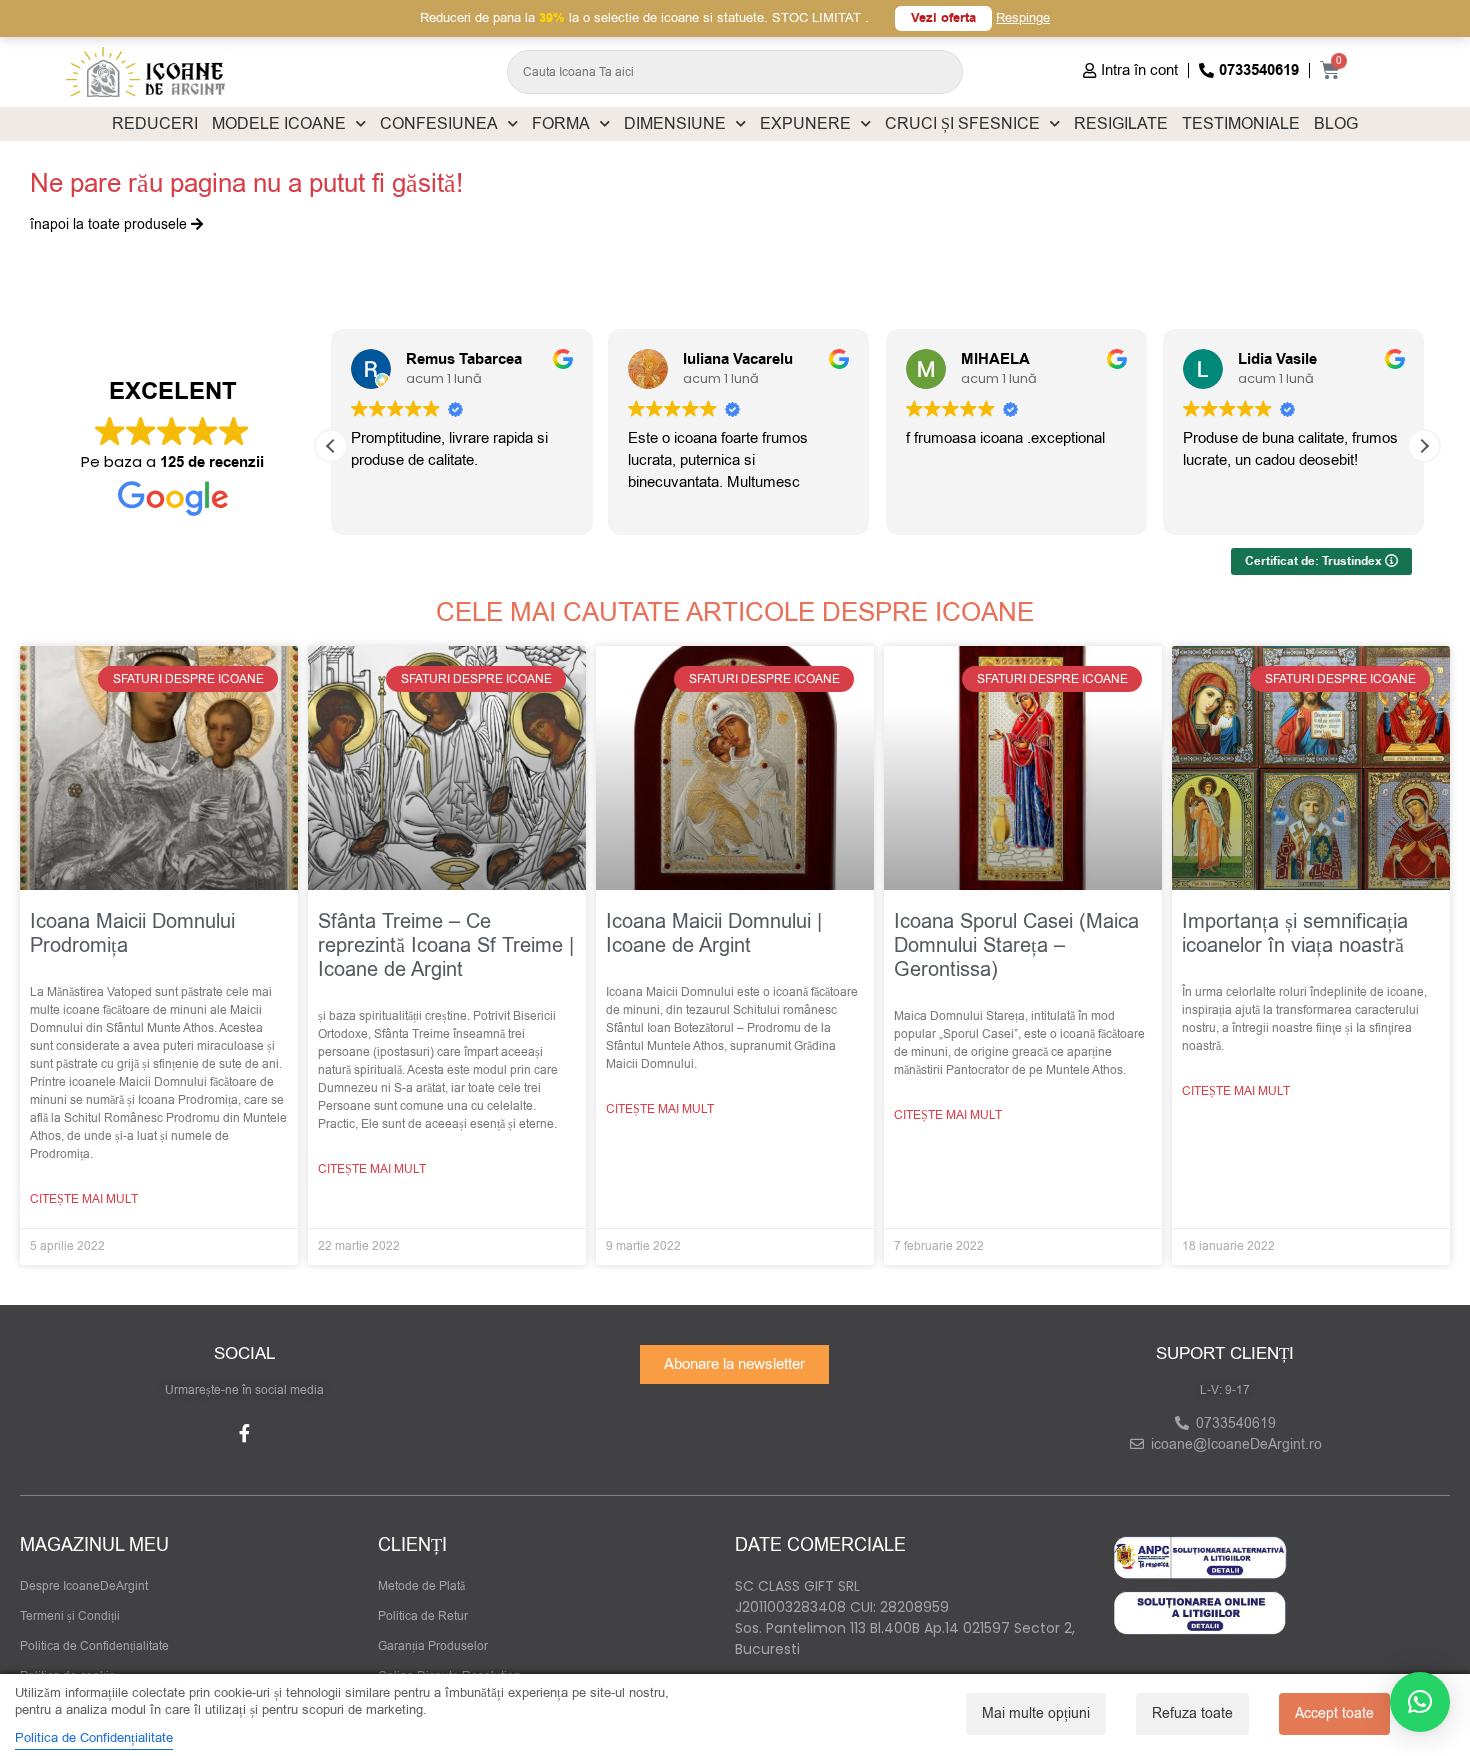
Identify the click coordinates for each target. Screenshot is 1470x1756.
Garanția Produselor (433, 1646)
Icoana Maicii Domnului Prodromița (132, 933)
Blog (1336, 124)
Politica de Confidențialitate (94, 1646)
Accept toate (1334, 1713)
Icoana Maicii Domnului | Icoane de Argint (714, 933)
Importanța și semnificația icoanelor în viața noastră (1295, 933)
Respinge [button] (1023, 17)
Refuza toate (1192, 1713)
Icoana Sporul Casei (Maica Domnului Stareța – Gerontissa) (1016, 945)
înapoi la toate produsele (110, 224)
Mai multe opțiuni (1036, 1713)
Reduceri (155, 124)
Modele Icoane (279, 124)
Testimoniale (1241, 124)
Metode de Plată (421, 1586)
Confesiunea (439, 124)
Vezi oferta (943, 18)
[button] (1424, 446)
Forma (561, 124)
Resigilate (1121, 124)
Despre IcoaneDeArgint (84, 1586)
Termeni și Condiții (70, 1616)
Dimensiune (675, 124)
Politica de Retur (423, 1616)
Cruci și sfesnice (962, 124)
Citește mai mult (84, 1199)
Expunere (805, 124)
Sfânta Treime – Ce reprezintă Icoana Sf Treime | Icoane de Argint (446, 945)
